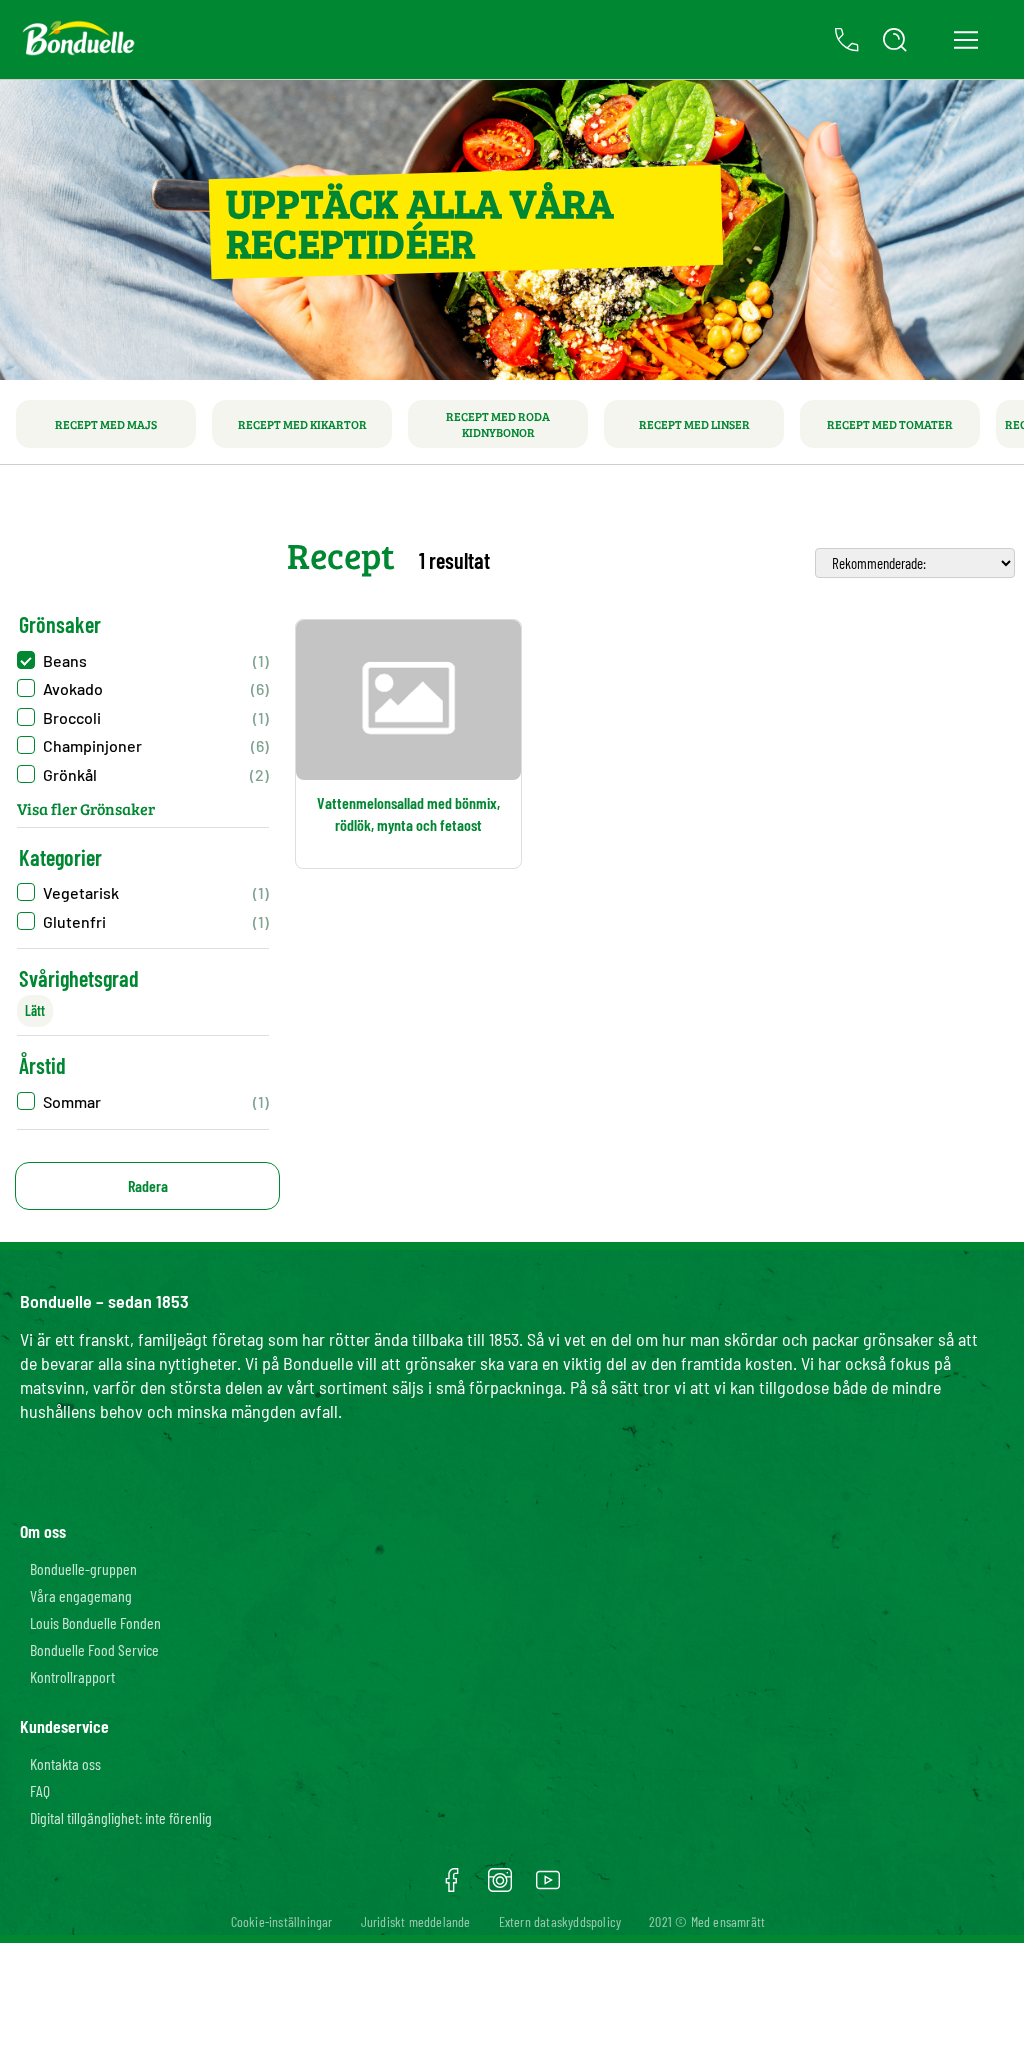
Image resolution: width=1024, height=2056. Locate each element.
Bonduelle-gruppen (83, 1568)
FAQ (40, 1790)
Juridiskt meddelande (416, 1921)
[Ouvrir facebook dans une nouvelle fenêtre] (452, 1887)
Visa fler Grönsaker (86, 808)
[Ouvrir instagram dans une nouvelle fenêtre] (500, 1887)
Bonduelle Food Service (94, 1649)
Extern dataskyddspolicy (560, 1921)
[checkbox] (143, 660)
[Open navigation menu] (965, 40)
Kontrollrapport (72, 1676)
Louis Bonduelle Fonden (95, 1622)
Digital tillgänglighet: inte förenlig (121, 1817)
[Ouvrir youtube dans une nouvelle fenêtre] (548, 1887)
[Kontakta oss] (847, 40)
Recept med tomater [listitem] (890, 424)
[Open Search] (895, 40)
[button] (143, 1101)
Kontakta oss (65, 1763)
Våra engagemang (81, 1595)
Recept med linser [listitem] (694, 424)
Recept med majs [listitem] (106, 424)
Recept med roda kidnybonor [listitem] (498, 424)
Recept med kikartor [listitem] (302, 424)
